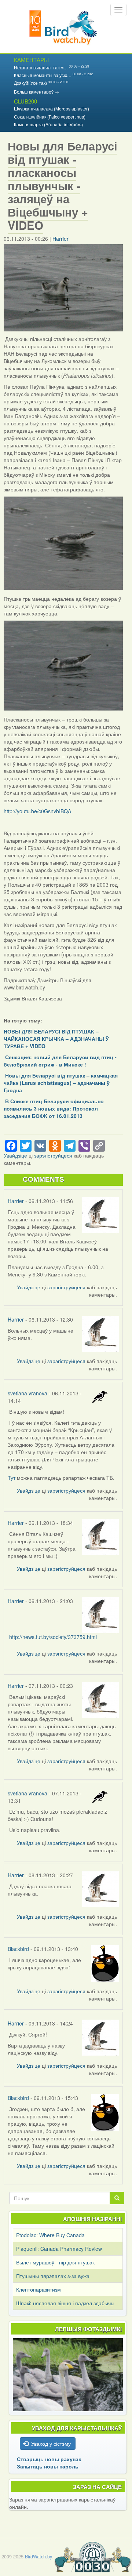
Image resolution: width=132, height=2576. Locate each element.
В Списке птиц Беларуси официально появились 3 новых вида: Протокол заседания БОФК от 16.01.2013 (54, 1108)
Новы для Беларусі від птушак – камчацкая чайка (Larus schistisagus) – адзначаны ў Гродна (61, 1083)
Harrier (60, 239)
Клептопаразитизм (38, 2289)
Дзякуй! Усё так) (30, 83)
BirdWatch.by (38, 2557)
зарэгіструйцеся (53, 1155)
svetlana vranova (27, 1393)
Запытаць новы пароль (48, 2466)
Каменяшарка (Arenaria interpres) (48, 124)
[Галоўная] (63, 27)
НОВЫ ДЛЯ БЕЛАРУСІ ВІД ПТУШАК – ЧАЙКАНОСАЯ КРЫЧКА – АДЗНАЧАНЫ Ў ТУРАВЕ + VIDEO (56, 1039)
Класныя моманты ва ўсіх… (43, 75)
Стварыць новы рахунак (49, 2459)
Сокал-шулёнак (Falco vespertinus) (50, 117)
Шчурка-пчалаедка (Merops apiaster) (52, 108)
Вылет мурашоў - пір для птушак (55, 2262)
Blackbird (18, 1949)
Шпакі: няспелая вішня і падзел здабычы (65, 2303)
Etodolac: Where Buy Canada (50, 2235)
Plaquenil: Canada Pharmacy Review (59, 2249)
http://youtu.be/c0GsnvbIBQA (37, 811)
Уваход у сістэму (51, 2444)
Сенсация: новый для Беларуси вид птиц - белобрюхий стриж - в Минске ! (60, 1061)
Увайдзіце (15, 1155)
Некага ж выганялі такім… (41, 67)
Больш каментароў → (36, 92)
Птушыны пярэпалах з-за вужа (53, 2276)
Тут (12, 1478)
